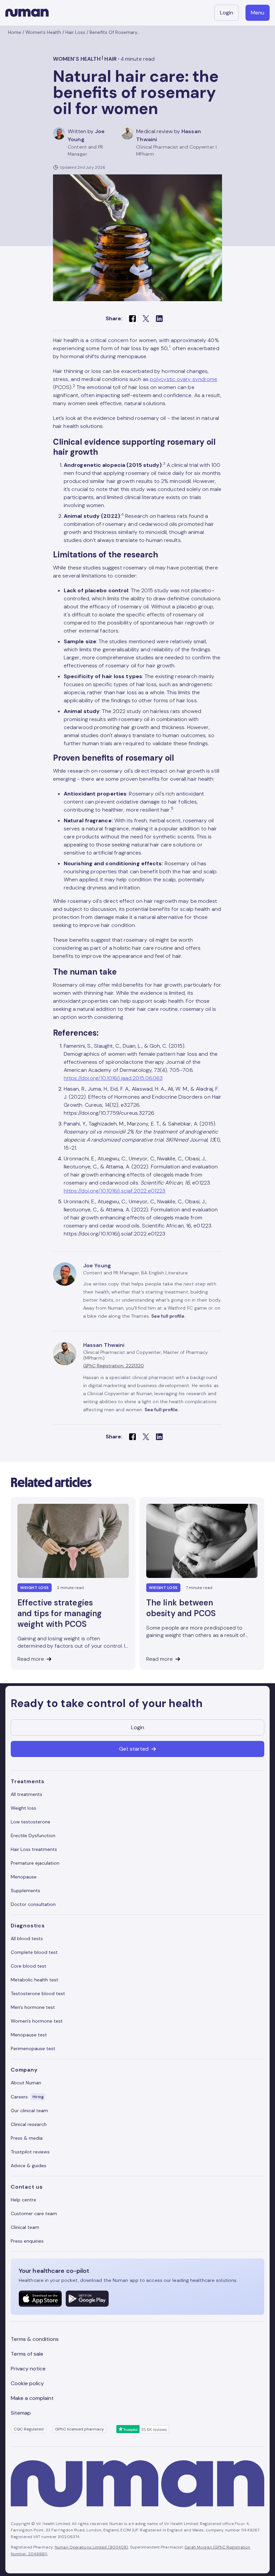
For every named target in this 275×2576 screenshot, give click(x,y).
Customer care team (34, 2213)
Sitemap (21, 2413)
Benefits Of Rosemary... (115, 32)
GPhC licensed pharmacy (79, 2429)
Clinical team (25, 2227)
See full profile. (168, 1316)
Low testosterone (31, 1822)
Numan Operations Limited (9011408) (91, 2547)
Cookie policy (27, 2383)
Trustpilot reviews (30, 2152)
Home (15, 32)
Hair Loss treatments (34, 1849)
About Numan (26, 2083)
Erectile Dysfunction (33, 1835)
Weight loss (23, 1808)
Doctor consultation (33, 1904)
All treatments (26, 1794)
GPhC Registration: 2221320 (114, 1366)
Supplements (25, 1890)
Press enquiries (27, 2241)
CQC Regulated (29, 2429)
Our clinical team (29, 2111)
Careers (27, 2097)
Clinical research (29, 2124)
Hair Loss (75, 32)
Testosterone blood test (38, 1993)
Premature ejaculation (35, 1863)
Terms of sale (27, 2354)
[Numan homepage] (27, 13)
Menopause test (29, 2035)
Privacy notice (28, 2369)
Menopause (24, 1877)
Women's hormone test (37, 2021)
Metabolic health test (35, 1980)
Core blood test (29, 1966)
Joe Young (97, 1266)
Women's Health (43, 32)
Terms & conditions (35, 2339)
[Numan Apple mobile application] (40, 2299)
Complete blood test (34, 1952)
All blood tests (27, 1938)
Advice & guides (29, 2166)
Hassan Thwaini (104, 1345)
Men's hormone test (33, 2007)
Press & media (27, 2138)
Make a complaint (32, 2398)
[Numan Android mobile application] (87, 2299)
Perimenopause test (33, 2048)
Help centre (23, 2200)
